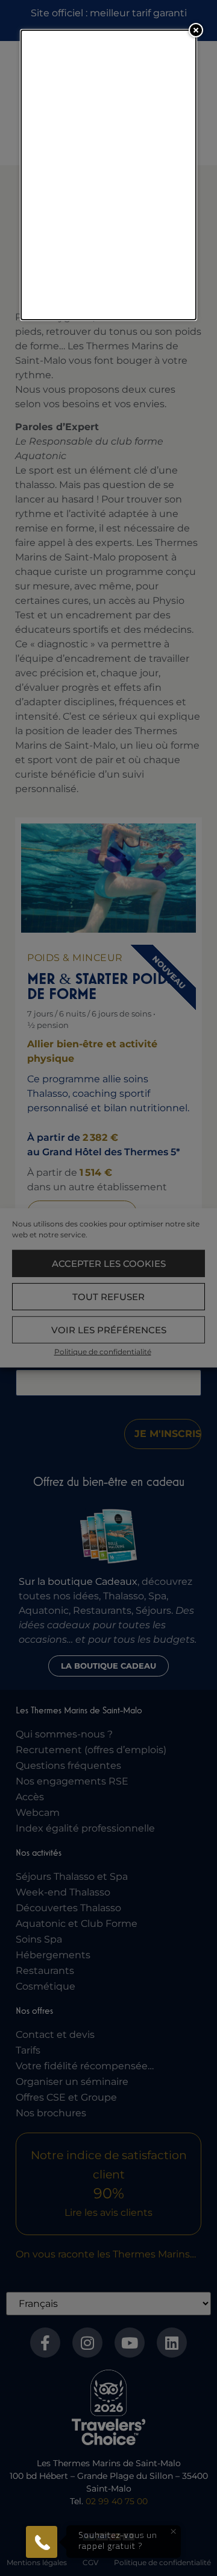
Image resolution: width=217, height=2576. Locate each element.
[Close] (196, 30)
